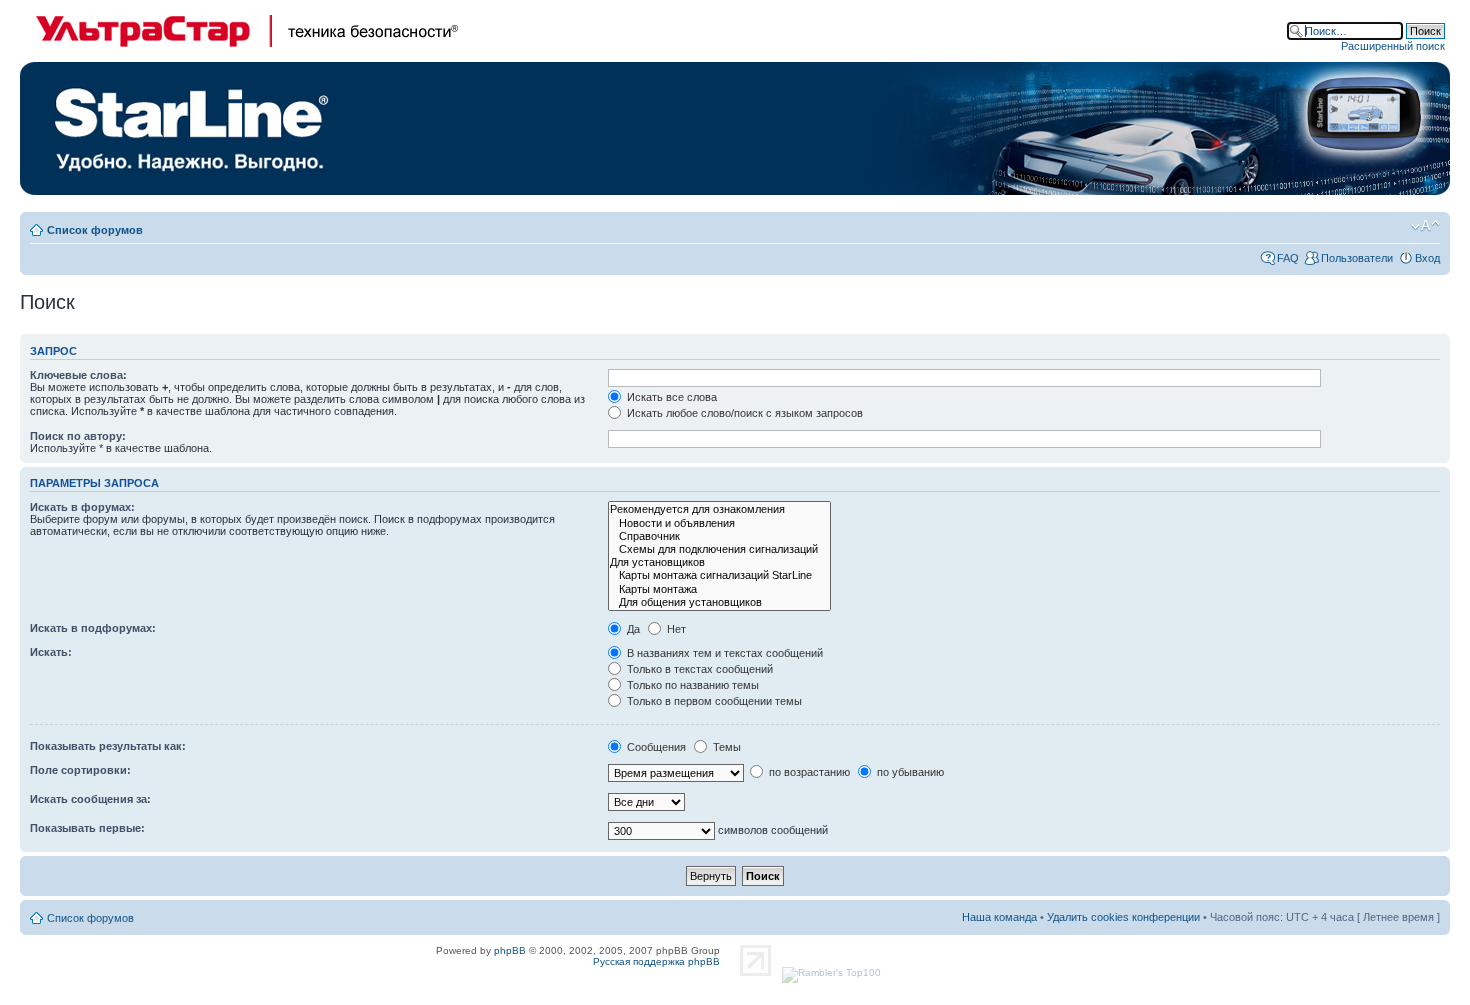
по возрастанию (808, 772)
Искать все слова (670, 397)
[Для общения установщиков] (719, 602)
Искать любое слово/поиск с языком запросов (743, 413)
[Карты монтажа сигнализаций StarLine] (719, 575)
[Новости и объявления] (719, 523)
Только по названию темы (691, 685)
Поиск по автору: (78, 436)
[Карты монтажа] (719, 589)
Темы (725, 747)
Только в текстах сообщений (698, 669)
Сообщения (655, 747)
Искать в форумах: (82, 507)
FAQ (1288, 258)
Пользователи (1357, 258)
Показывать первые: (87, 828)
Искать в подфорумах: (93, 628)
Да (632, 629)
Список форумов (95, 230)
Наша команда (999, 917)
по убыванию (909, 772)
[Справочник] (719, 536)
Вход (1427, 258)
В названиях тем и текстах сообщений (723, 653)
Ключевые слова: (78, 375)
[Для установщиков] (719, 562)
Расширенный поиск (1393, 46)
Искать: (51, 652)
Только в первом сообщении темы (713, 701)
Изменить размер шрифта (1425, 226)
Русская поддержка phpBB (656, 961)
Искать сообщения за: (90, 799)
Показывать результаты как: (108, 746)
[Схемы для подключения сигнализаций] (719, 549)
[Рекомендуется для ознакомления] (719, 509)
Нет (675, 629)
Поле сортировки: (80, 770)
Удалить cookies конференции (1123, 917)
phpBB (510, 950)
